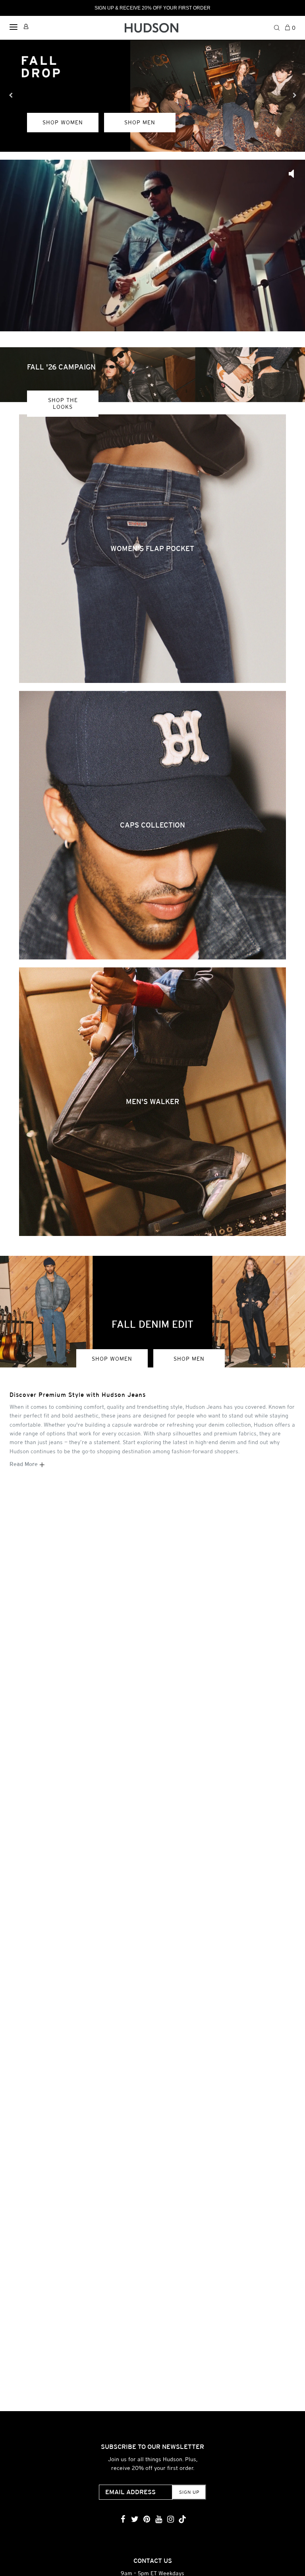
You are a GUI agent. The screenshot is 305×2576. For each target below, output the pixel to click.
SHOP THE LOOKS (63, 403)
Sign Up (189, 2492)
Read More (24, 1464)
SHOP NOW (61, 156)
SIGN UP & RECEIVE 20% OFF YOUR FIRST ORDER (152, 8)
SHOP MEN (189, 1359)
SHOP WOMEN (112, 1359)
